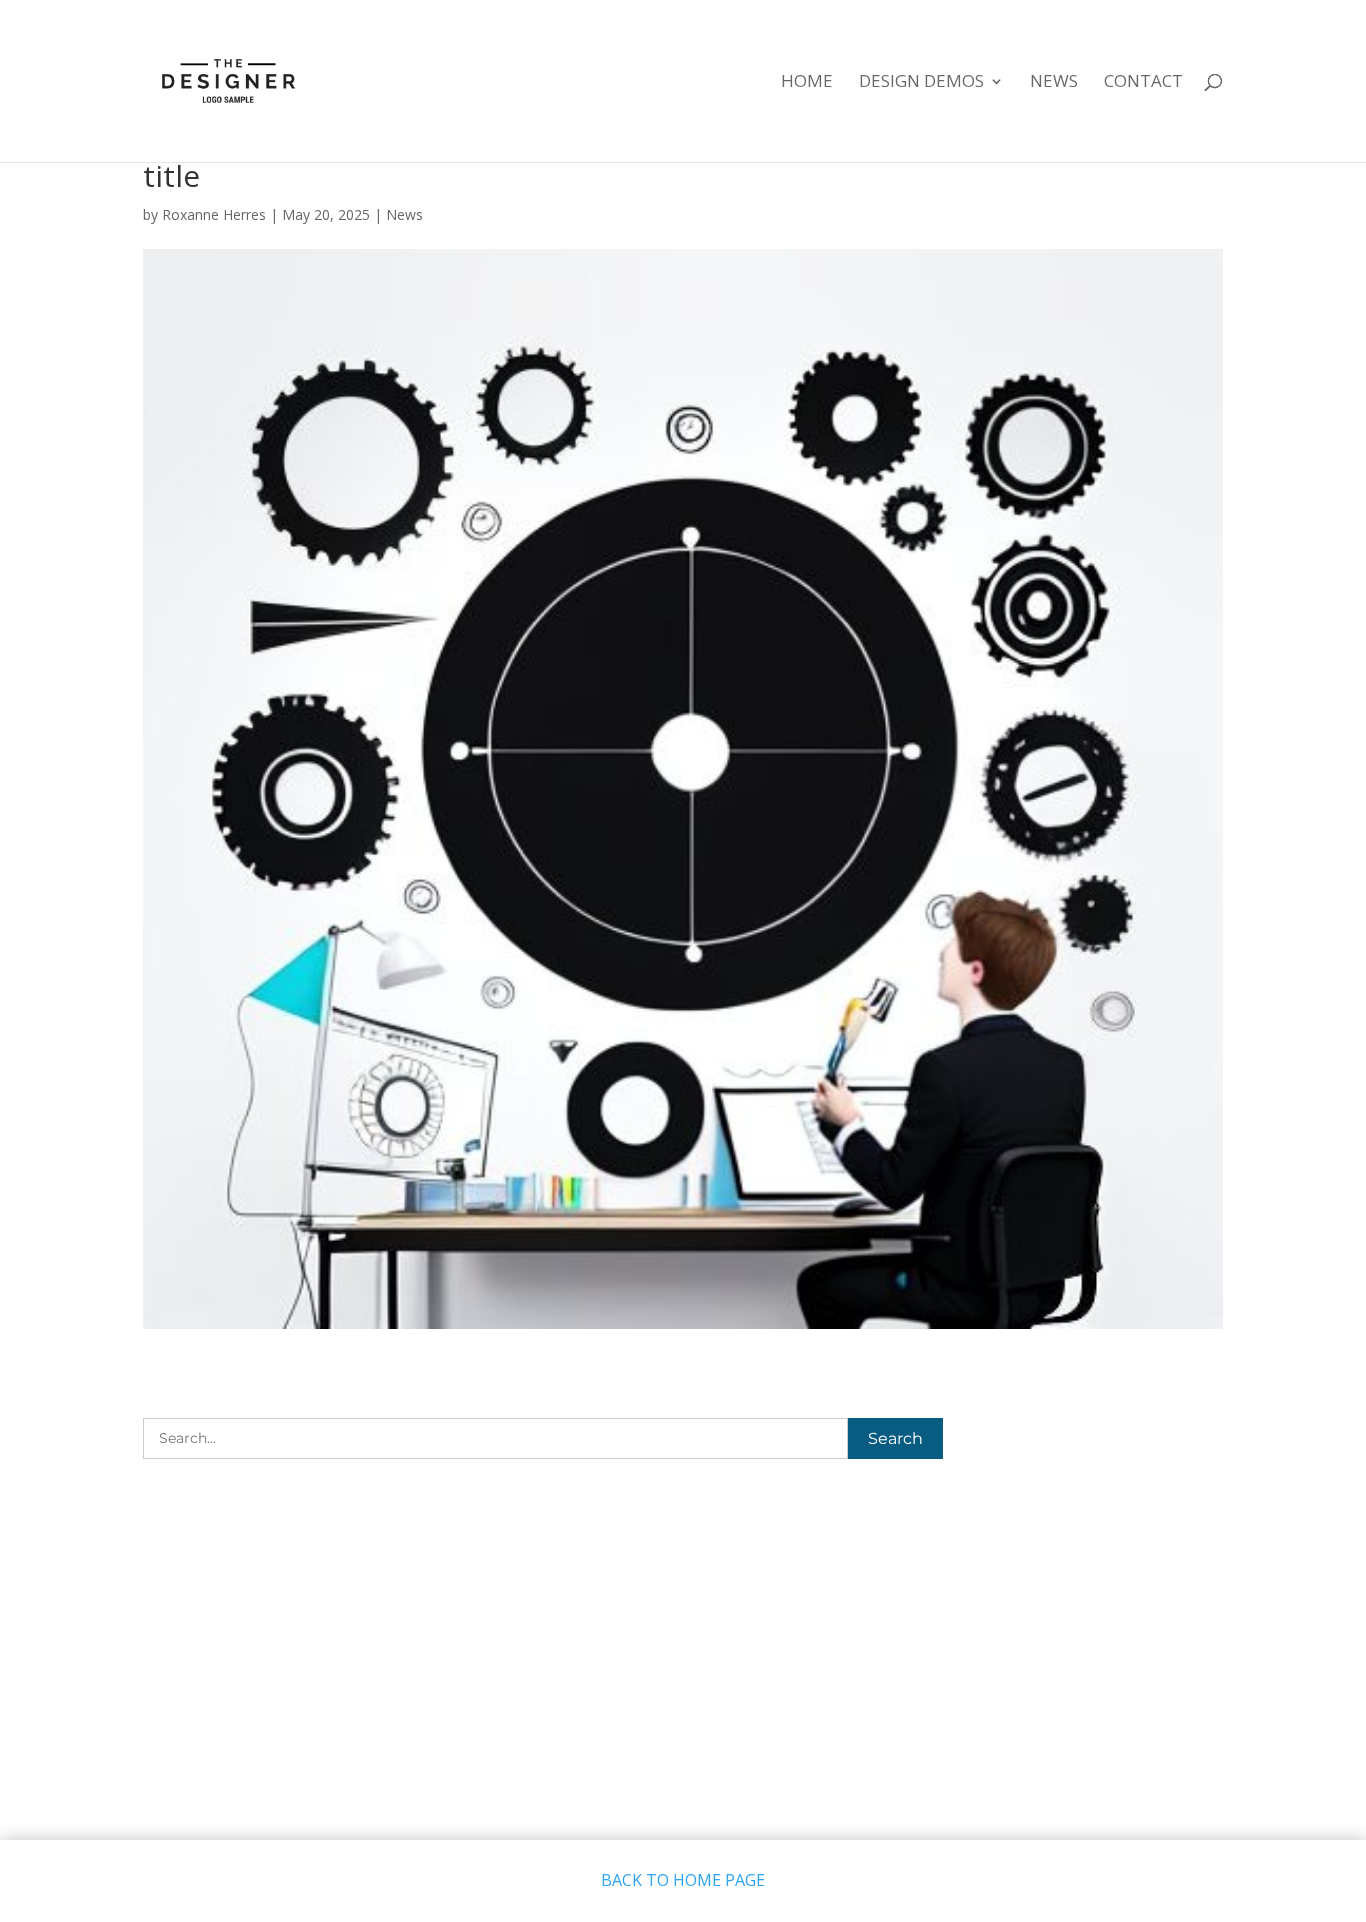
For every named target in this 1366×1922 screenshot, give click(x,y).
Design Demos (921, 83)
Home (807, 83)
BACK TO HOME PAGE (683, 1880)
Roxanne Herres (214, 214)
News (1054, 83)
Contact (1143, 83)
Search (895, 1438)
